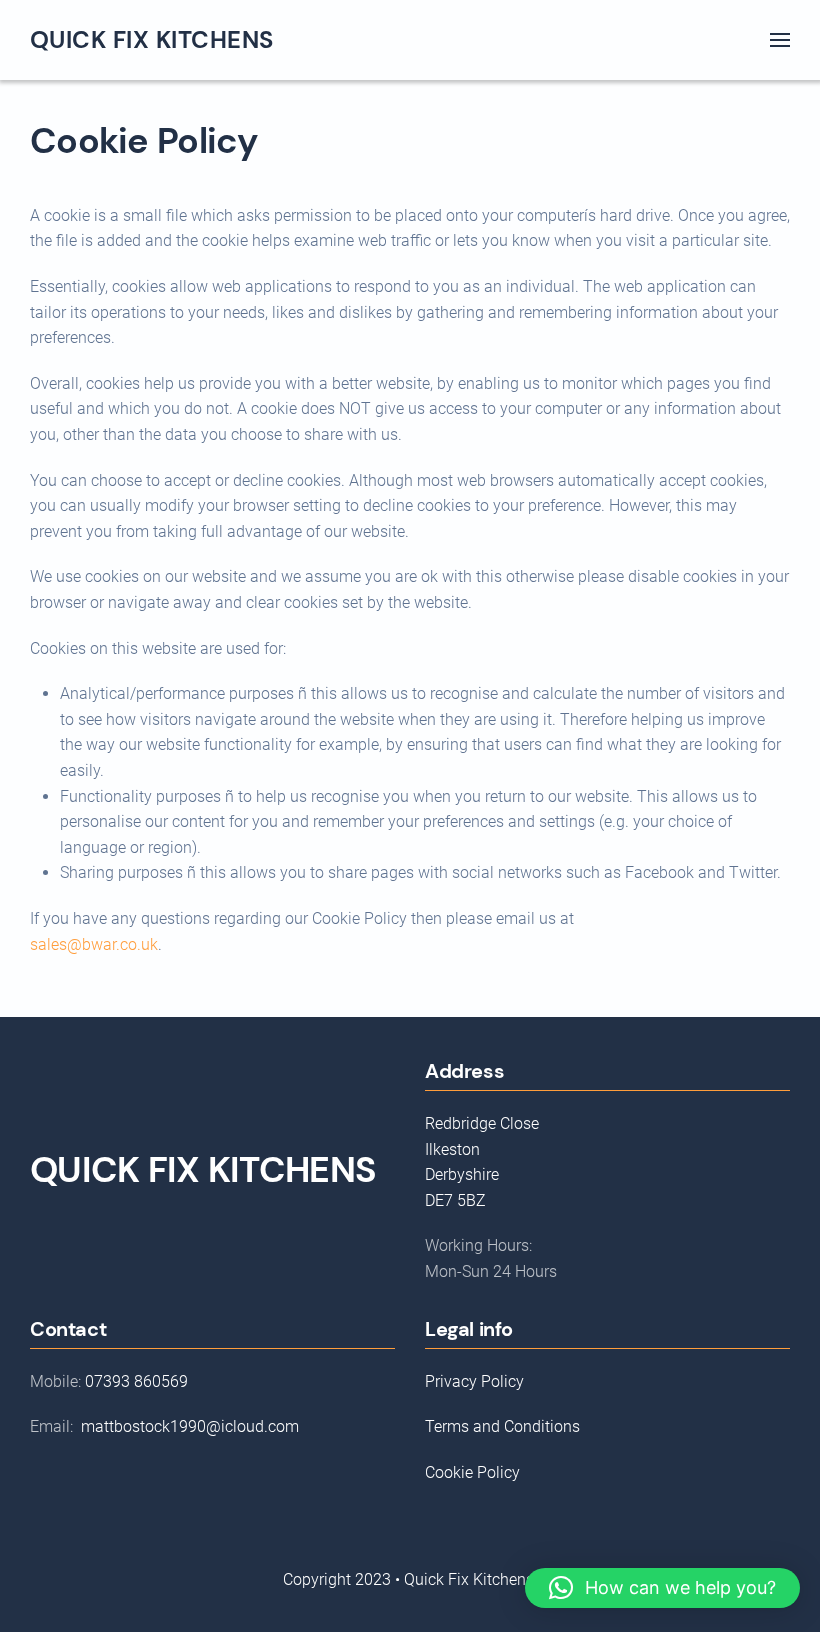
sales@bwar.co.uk (94, 944)
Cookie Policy (472, 1472)
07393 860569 (136, 1381)
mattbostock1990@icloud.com (190, 1426)
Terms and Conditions (502, 1426)
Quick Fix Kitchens (152, 39)
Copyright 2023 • (343, 1579)
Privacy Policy (474, 1381)
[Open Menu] (780, 40)
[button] (662, 1588)
